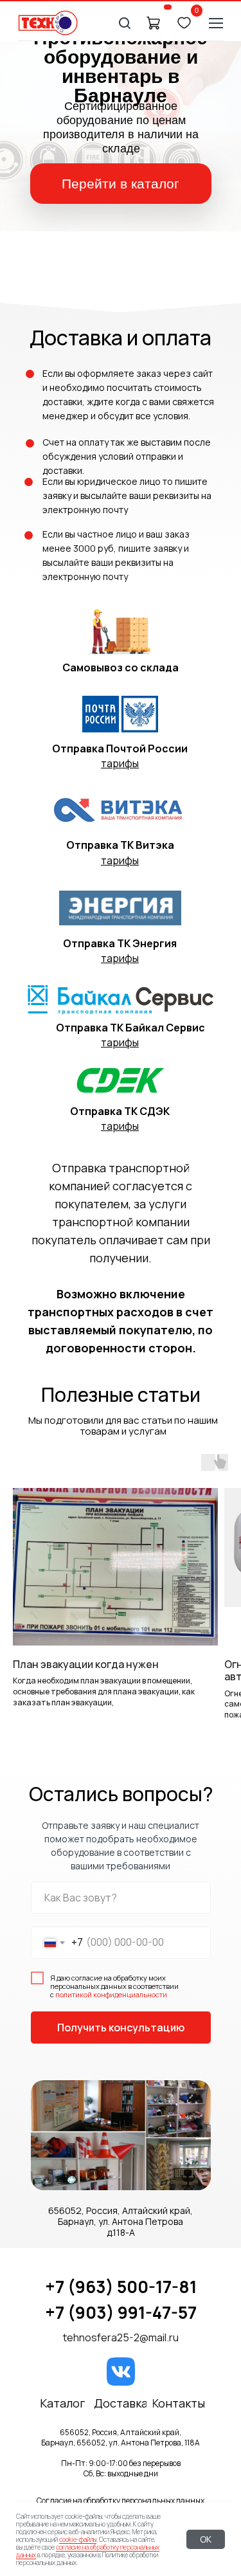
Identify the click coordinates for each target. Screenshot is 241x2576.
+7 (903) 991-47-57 (121, 2312)
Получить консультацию (121, 2027)
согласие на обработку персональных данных (88, 2551)
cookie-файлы (78, 2539)
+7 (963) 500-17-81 (121, 2287)
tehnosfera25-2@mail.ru (121, 2337)
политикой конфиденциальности (111, 1994)
